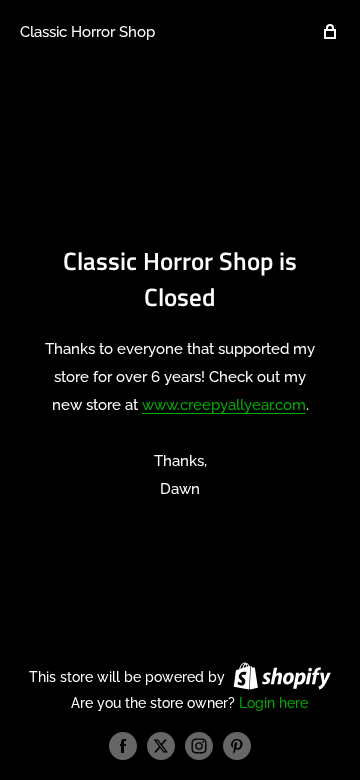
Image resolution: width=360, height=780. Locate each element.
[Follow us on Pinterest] (237, 746)
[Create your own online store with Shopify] (282, 676)
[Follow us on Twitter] (161, 746)
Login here (273, 703)
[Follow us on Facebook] (123, 746)
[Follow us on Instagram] (199, 746)
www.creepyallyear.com (224, 405)
